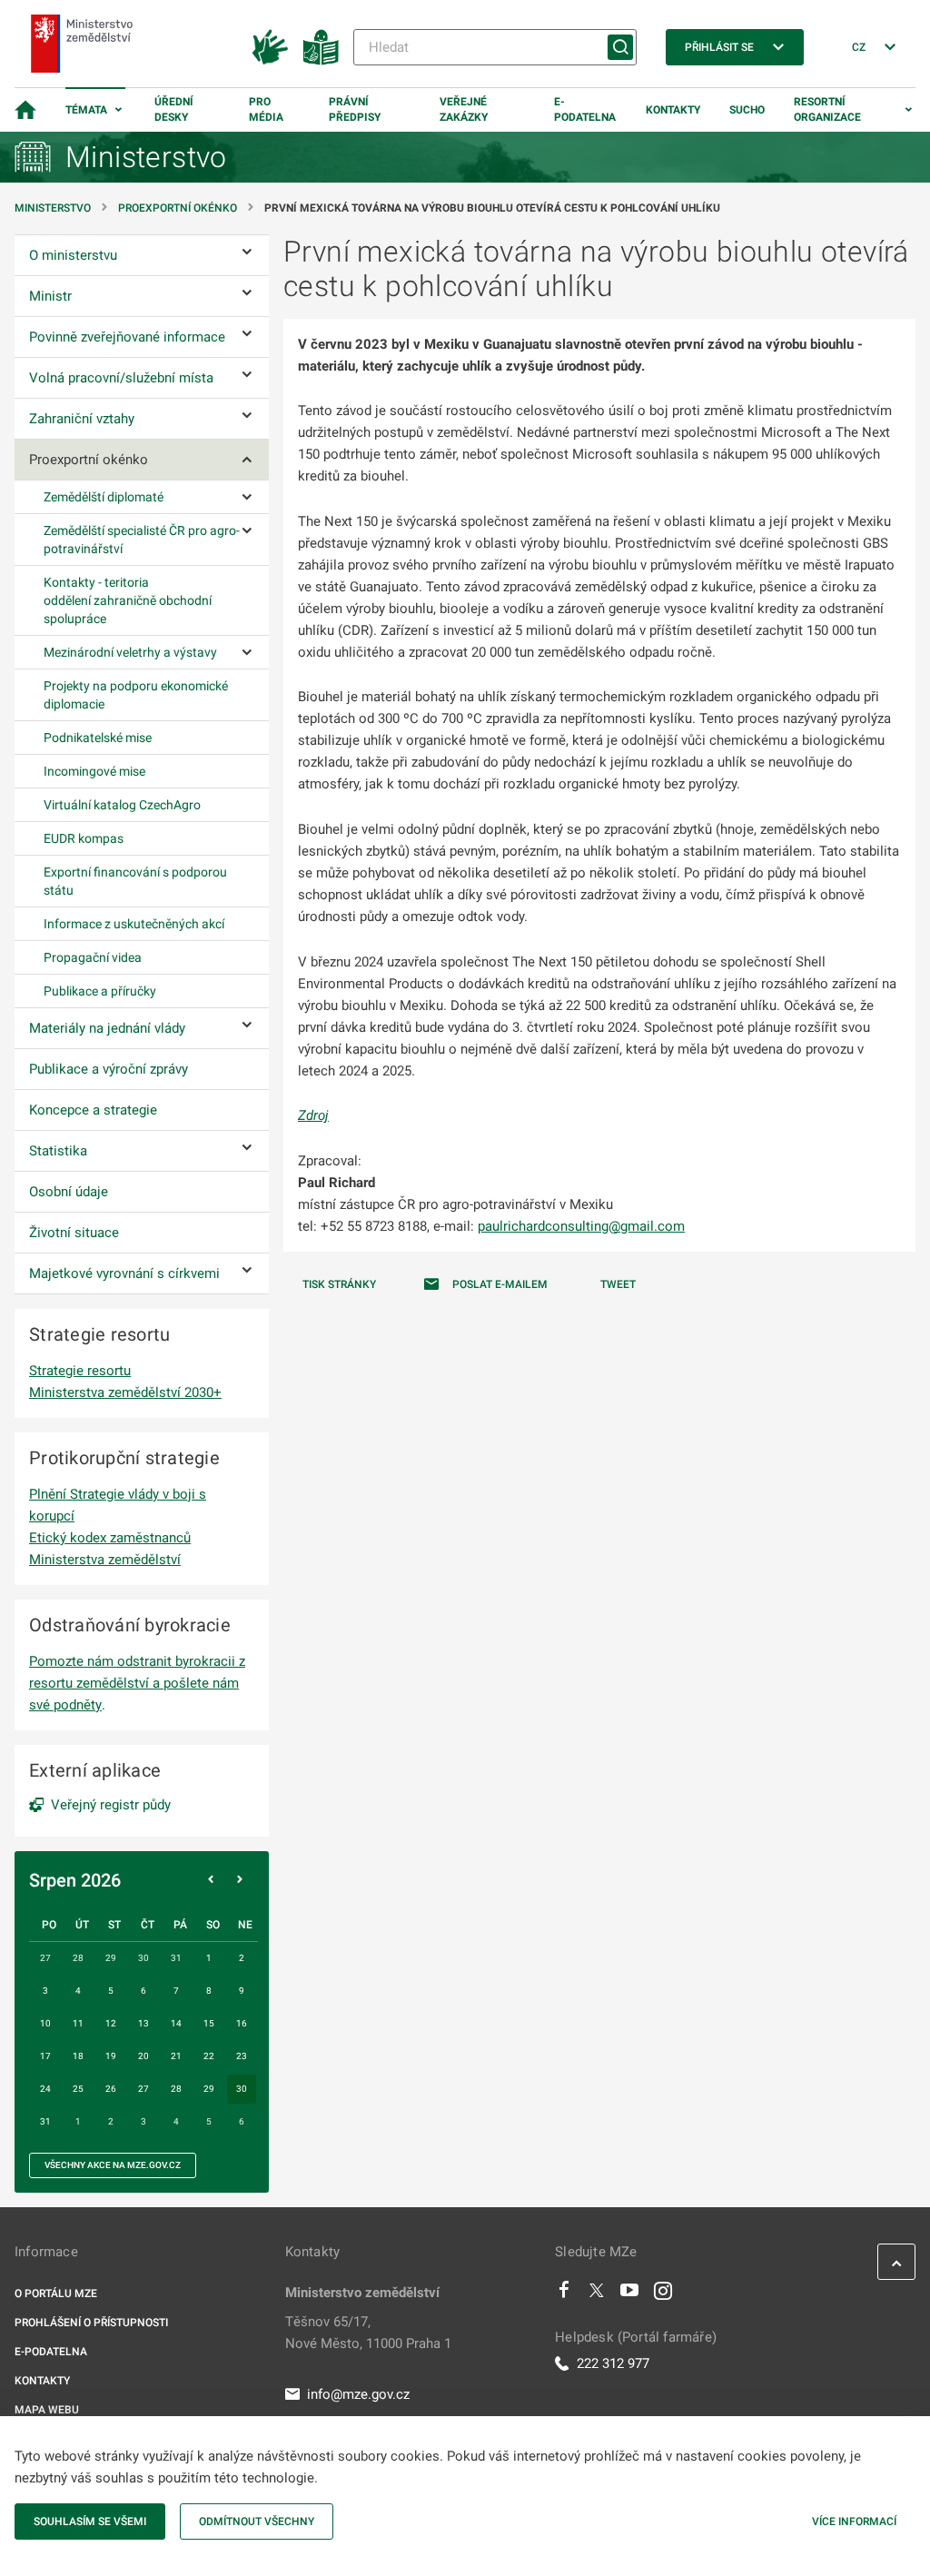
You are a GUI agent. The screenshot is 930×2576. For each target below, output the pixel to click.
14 (176, 2023)
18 (78, 2056)
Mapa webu (47, 2410)
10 (45, 2023)
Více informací (854, 2522)
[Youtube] (630, 2294)
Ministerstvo (54, 208)
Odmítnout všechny (257, 2522)
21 (176, 2056)
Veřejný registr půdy (111, 1805)
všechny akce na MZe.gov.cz (113, 2165)
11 (78, 2023)
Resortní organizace (827, 109)
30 (242, 2089)
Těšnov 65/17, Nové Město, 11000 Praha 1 (368, 2333)
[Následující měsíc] (240, 1880)
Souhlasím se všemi (90, 2522)
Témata (86, 110)
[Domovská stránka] (25, 110)
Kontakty (673, 110)
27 (143, 2089)
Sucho (747, 110)
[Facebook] (564, 2294)
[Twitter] (597, 2294)
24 (45, 2089)
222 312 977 (613, 2363)
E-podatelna (585, 109)
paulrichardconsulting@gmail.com (581, 1226)
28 (176, 2089)
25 (78, 2089)
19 (111, 2056)
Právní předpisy (355, 109)
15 (209, 2023)
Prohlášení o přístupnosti (91, 2323)
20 (143, 2056)
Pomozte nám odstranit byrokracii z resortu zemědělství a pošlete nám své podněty (137, 1683)
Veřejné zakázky (464, 109)
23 (242, 2056)
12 (111, 2023)
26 (111, 2089)
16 (242, 2023)
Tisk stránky (339, 1284)
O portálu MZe (56, 2294)
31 (45, 2121)
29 (209, 2089)
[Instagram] (663, 2294)
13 (143, 2023)
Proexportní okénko (178, 208)
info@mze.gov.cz (358, 2394)
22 (209, 2056)
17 (45, 2056)
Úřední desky (174, 109)
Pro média (266, 109)
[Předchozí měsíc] (211, 1880)
